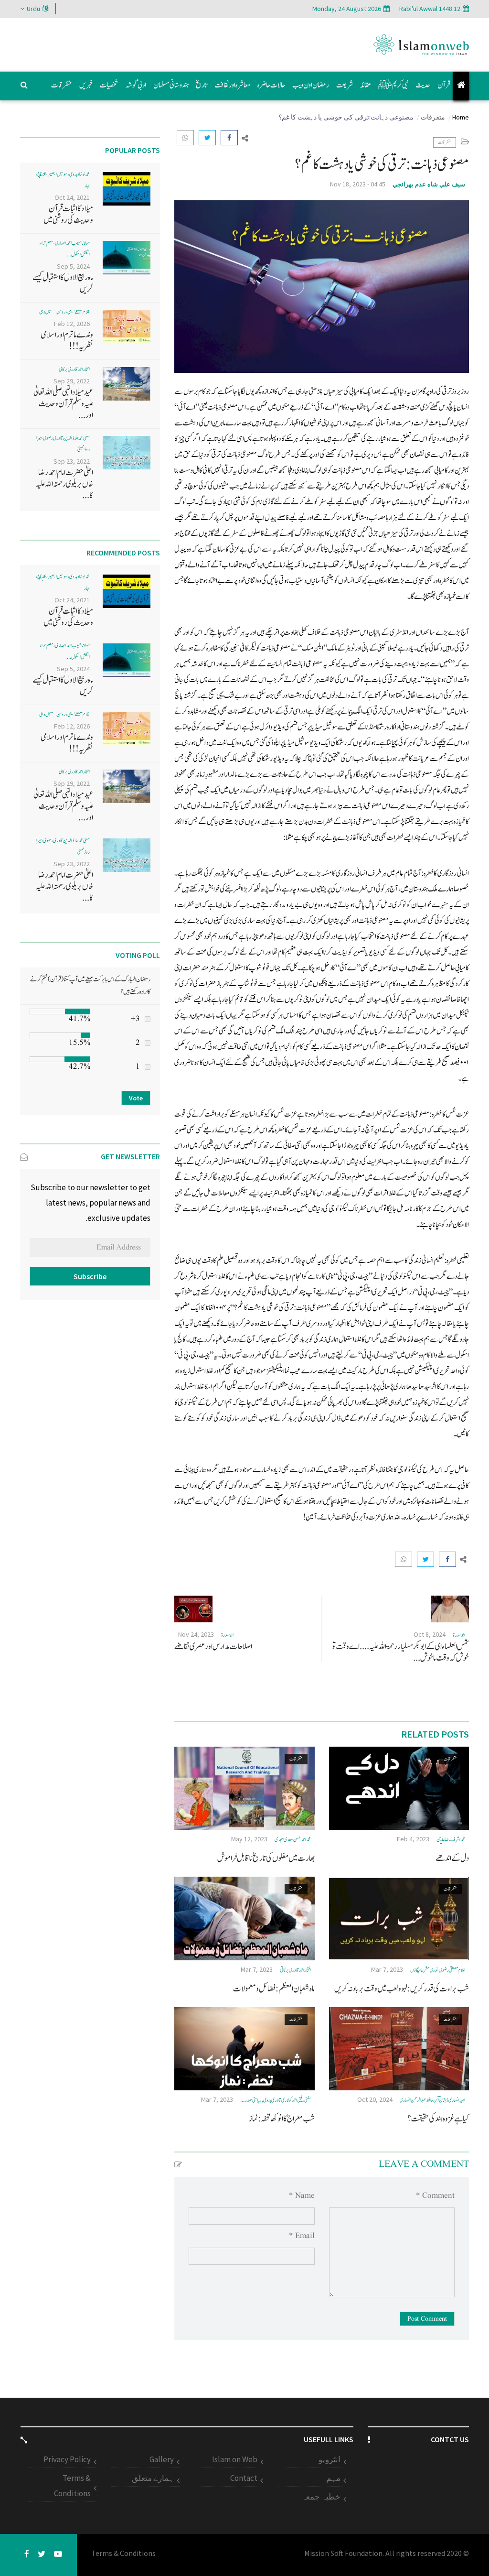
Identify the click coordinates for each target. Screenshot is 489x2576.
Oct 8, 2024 (430, 1634)
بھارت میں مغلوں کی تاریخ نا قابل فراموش (266, 1858)
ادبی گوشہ (136, 85)
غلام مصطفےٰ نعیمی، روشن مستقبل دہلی (64, 312)
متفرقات (62, 85)
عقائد (366, 85)
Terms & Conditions (72, 2486)
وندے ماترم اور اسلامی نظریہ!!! (67, 341)
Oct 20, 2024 (375, 2099)
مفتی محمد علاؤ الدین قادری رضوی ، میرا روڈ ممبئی (63, 444)
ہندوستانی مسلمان (171, 85)
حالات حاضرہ (271, 85)
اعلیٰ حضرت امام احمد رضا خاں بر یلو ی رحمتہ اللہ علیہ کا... (64, 484)
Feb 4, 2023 (413, 1839)
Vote (136, 1098)
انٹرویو (330, 2459)
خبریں (86, 85)
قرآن (444, 85)
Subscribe (90, 1276)
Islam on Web (235, 2459)
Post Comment (427, 2319)
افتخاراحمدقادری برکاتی (295, 1970)
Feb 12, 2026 (72, 324)
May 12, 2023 (249, 1839)
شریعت (345, 85)
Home (461, 117)
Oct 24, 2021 (72, 197)
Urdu (33, 9)
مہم (333, 2478)
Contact (244, 2478)
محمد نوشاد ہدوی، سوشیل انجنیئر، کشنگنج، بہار (63, 180)
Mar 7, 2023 (387, 1969)
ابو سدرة (459, 1635)
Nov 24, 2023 (196, 1634)
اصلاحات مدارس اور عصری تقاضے (213, 1647)
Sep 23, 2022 (72, 461)
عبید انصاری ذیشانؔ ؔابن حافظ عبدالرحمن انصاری (433, 2100)
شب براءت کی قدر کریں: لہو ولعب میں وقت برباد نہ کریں (402, 1989)
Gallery (162, 2459)
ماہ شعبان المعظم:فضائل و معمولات (274, 1989)
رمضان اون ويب (311, 85)
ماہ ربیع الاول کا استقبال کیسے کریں (63, 283)
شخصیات (109, 85)
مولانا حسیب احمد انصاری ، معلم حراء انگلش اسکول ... (65, 249)
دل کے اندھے (452, 1858)
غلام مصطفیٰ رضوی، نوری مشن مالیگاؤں (438, 1970)
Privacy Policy (67, 2459)
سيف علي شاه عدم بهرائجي (429, 184)
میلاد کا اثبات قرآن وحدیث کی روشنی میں (68, 214)
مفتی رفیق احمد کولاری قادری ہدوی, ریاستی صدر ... (276, 2100)
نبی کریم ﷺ (393, 85)
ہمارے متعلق (153, 2478)
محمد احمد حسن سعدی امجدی (293, 1840)
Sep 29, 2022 (72, 381)
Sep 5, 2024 (73, 266)
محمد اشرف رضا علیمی (451, 1840)
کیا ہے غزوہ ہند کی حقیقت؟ (438, 2119)
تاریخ (202, 85)
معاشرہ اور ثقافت (232, 85)
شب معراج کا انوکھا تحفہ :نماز (282, 2119)
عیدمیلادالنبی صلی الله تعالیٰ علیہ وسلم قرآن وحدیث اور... (63, 404)
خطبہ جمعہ (321, 2497)
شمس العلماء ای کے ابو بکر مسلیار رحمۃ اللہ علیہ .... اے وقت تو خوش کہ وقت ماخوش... (400, 1652)
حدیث (423, 85)
